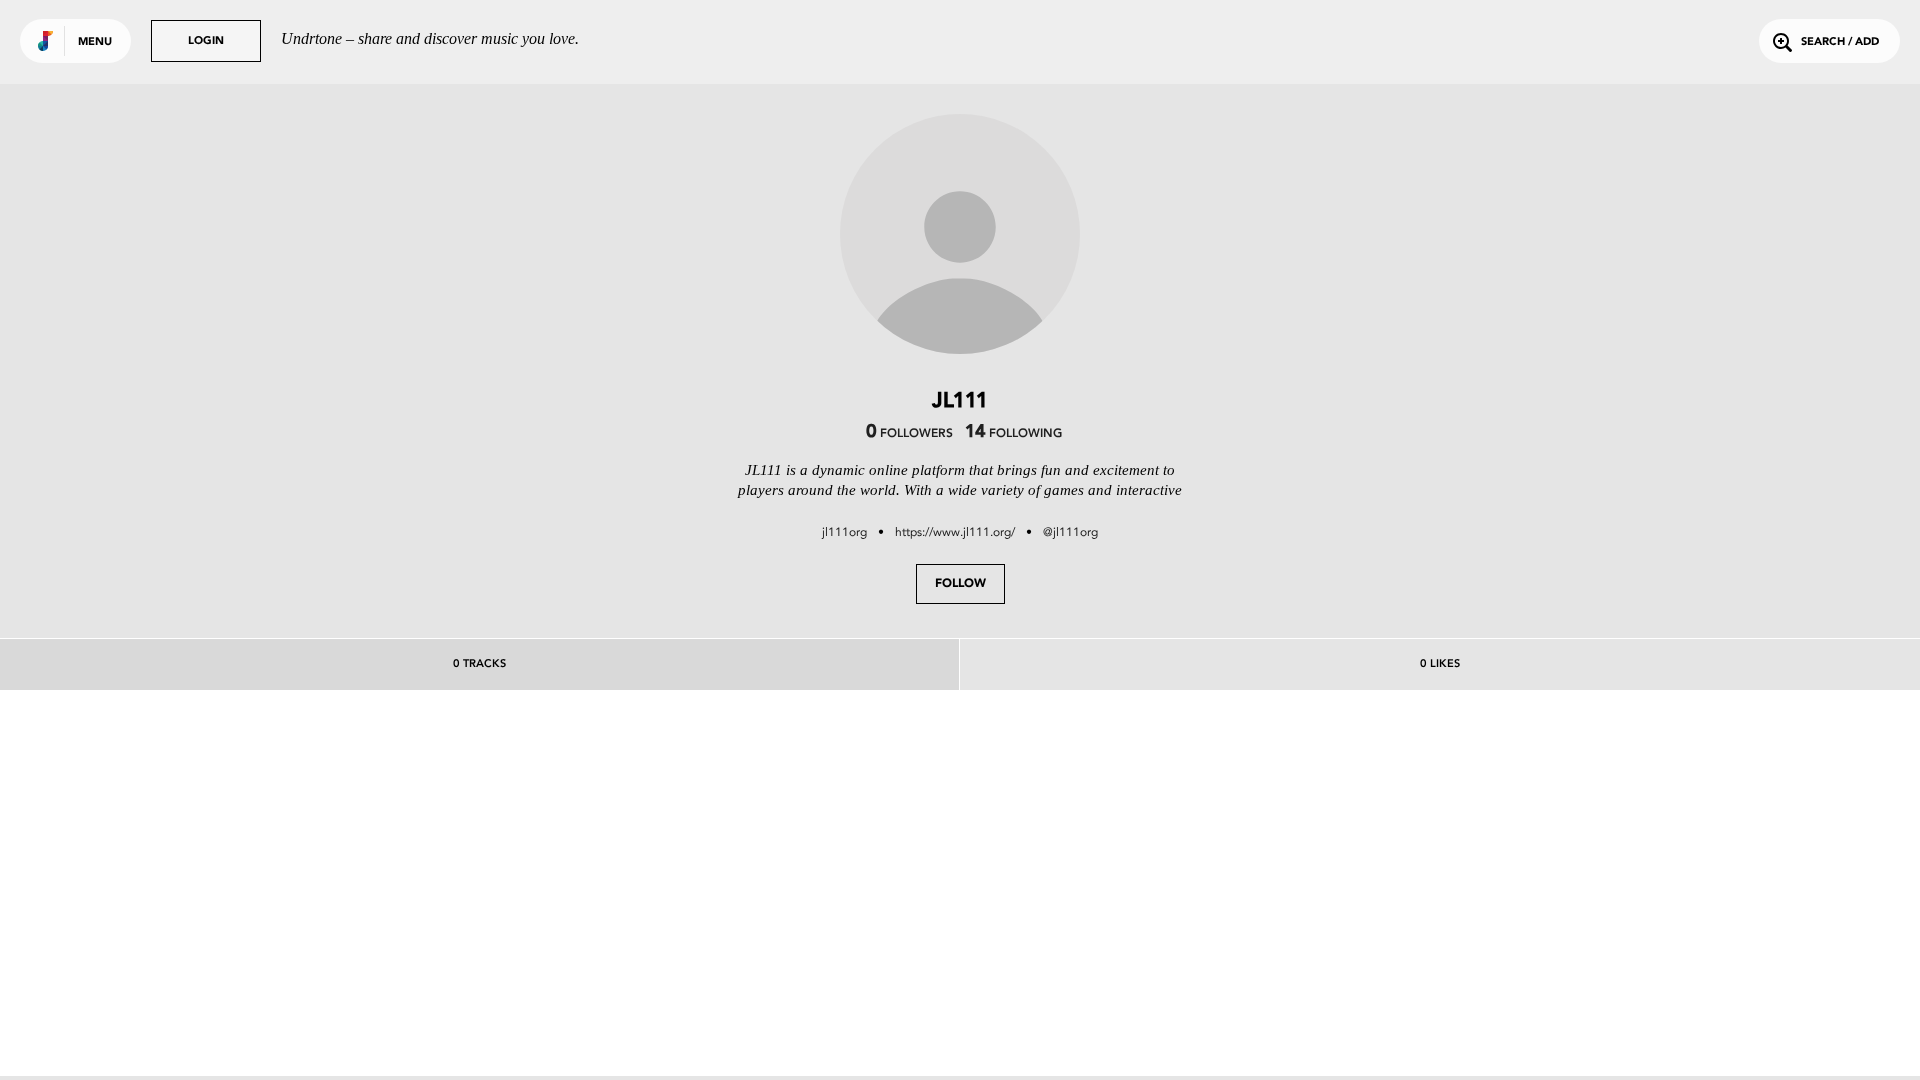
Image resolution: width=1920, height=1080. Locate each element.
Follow (960, 584)
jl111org (844, 532)
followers (909, 434)
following (1013, 434)
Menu (95, 42)
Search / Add (1840, 42)
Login (206, 41)
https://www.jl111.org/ (955, 532)
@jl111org (1070, 532)
